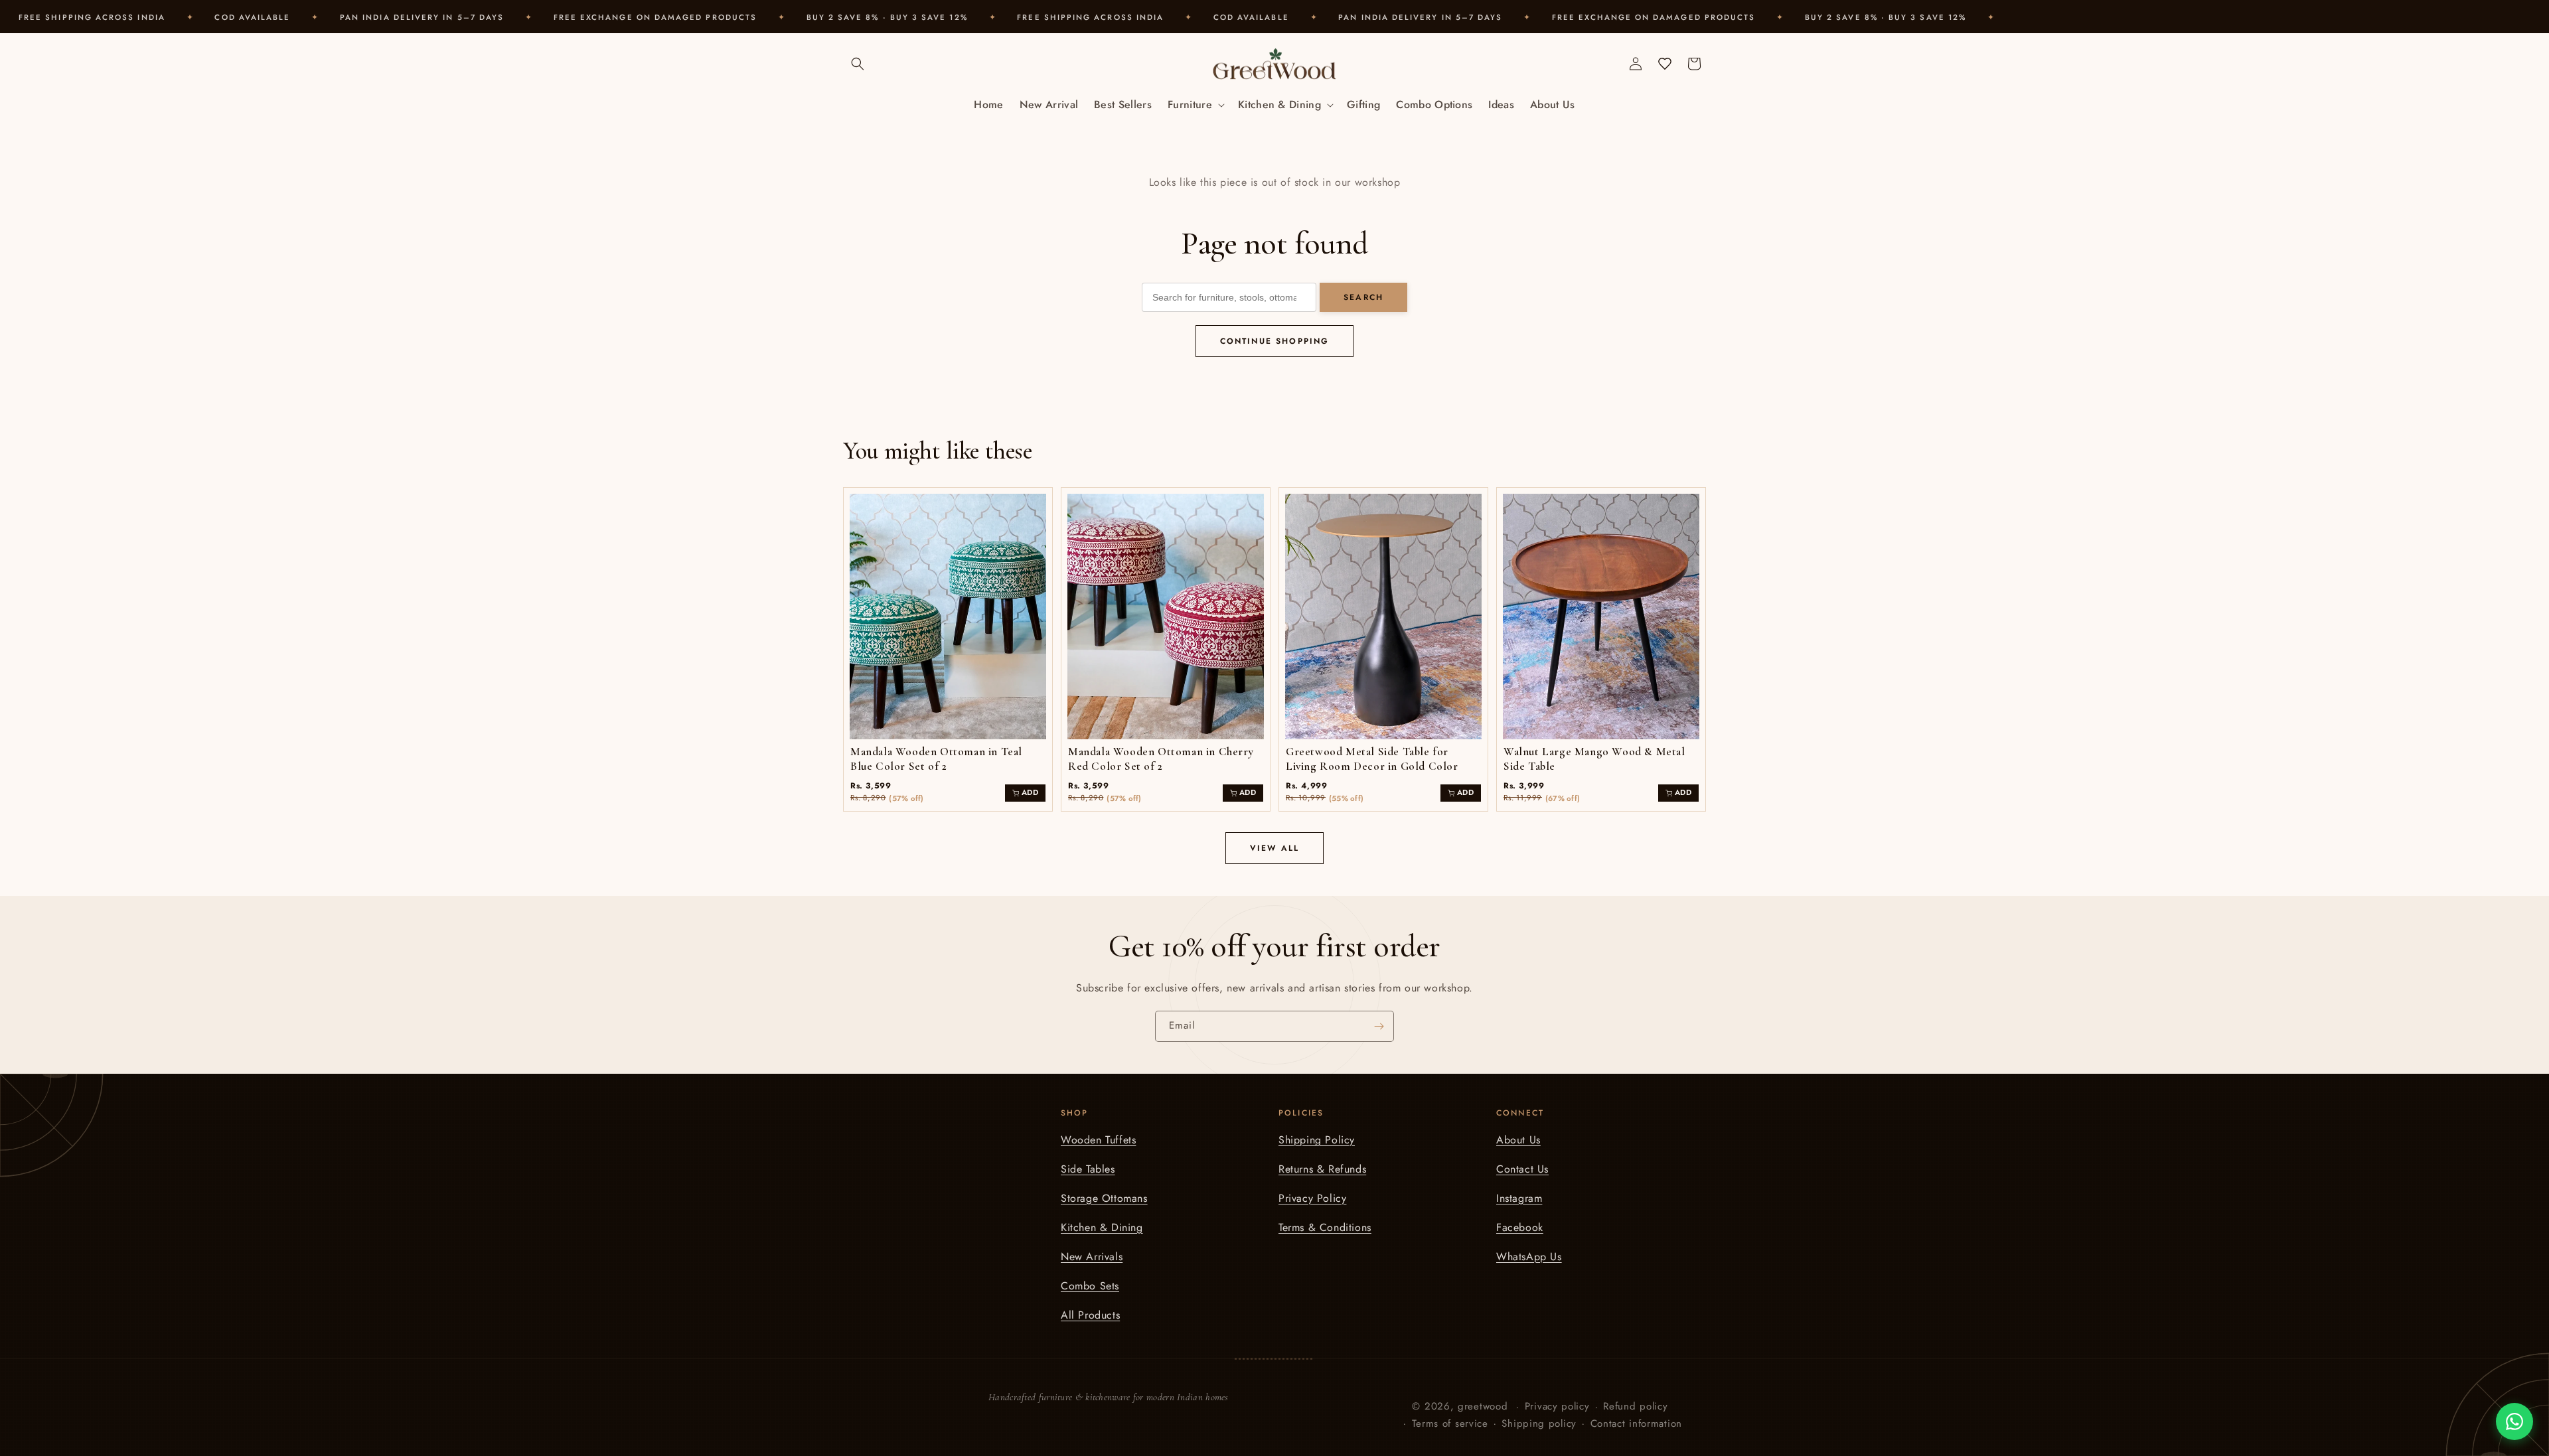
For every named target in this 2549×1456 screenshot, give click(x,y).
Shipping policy (1539, 1423)
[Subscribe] (1379, 1026)
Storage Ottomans (1104, 1198)
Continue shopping (1275, 341)
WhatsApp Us (1529, 1257)
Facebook (1520, 1227)
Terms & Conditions (1325, 1227)
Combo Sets (1090, 1286)
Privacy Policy (1312, 1198)
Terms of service (1450, 1423)
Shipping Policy (1317, 1140)
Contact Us (1522, 1169)
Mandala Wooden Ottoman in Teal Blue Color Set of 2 (936, 759)
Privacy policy (1557, 1406)
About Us (1518, 1140)
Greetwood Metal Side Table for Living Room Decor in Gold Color (1372, 759)
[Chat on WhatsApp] (2514, 1421)
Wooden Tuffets (1098, 1140)
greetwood (1483, 1406)
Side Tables (1088, 1169)
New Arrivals (1092, 1257)
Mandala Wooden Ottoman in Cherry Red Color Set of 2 (1161, 759)
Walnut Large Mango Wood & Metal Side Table (1594, 759)
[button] (858, 64)
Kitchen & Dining (1102, 1227)
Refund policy (1635, 1406)
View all (1274, 848)
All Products (1090, 1315)
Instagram (1519, 1198)
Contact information (1636, 1423)
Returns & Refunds (1322, 1169)
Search (1363, 297)
